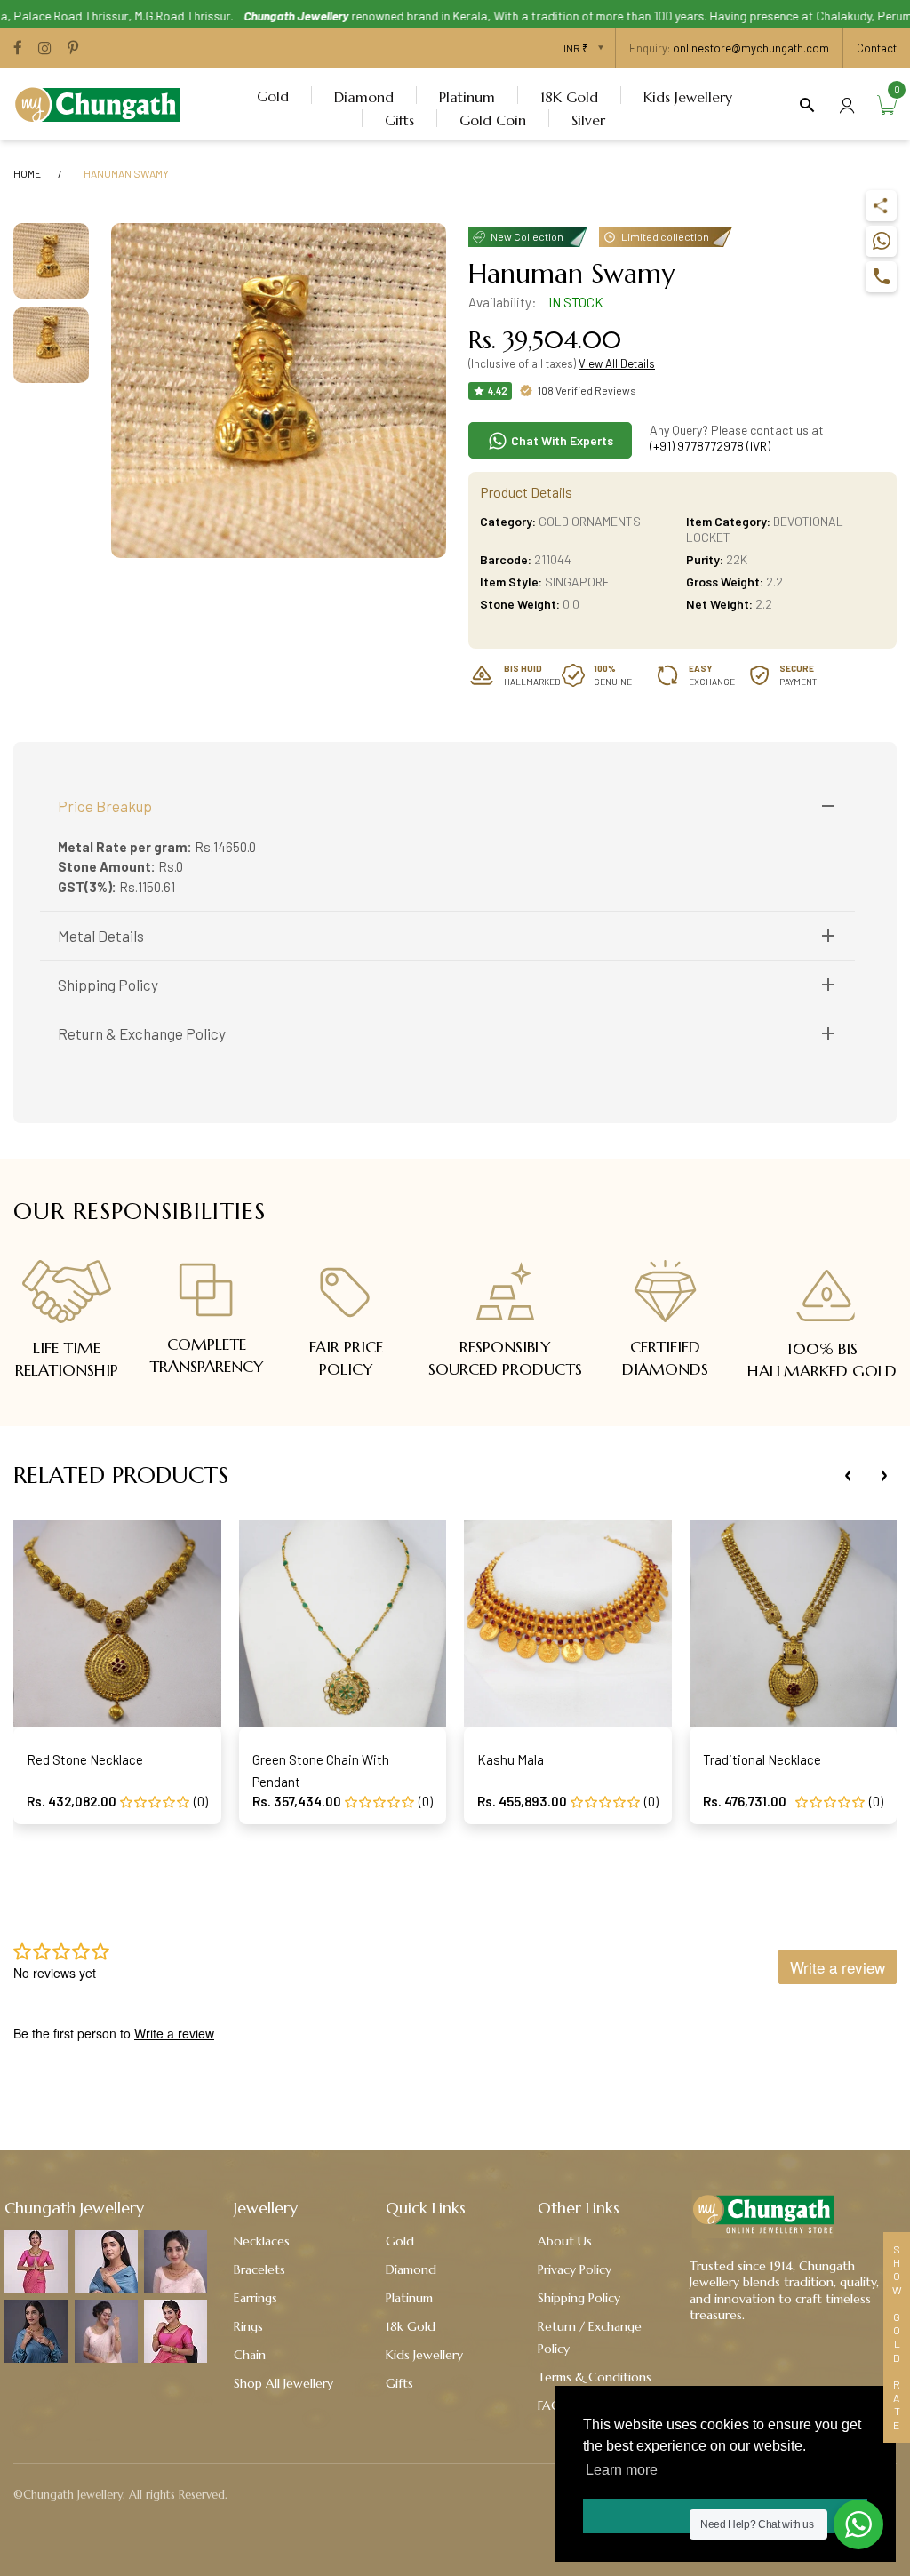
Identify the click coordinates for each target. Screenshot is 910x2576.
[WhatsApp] (881, 241)
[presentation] (848, 1476)
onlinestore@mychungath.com (751, 48)
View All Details (617, 363)
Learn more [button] (622, 2470)
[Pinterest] (73, 49)
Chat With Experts (561, 440)
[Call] (881, 277)
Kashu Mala (511, 1759)
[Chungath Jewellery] (102, 102)
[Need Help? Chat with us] (858, 2524)
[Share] (881, 206)
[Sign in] (847, 104)
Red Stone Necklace (85, 1759)
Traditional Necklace (762, 1759)
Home (27, 173)
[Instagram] (45, 49)
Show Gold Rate (897, 2337)
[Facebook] (18, 49)
